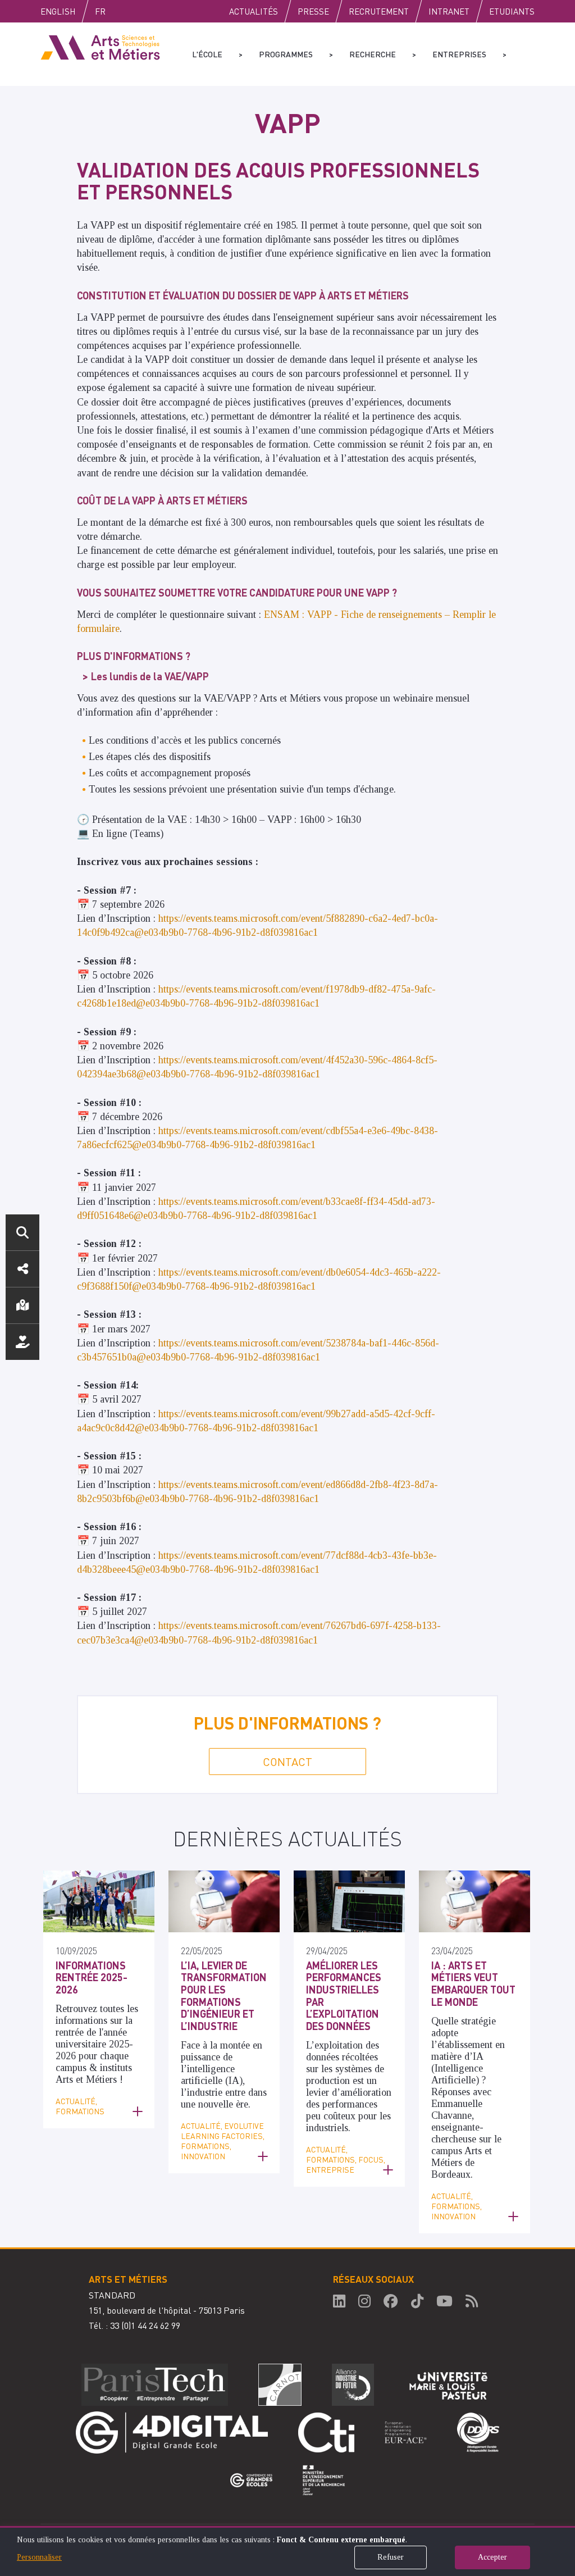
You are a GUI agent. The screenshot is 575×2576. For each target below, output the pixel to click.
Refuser (391, 2557)
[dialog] (287, 2551)
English (58, 11)
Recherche (373, 54)
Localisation (22, 1305)
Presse (313, 11)
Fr (100, 11)
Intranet (449, 11)
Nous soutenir (22, 1342)
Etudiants (512, 11)
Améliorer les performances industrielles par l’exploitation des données (344, 1995)
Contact (287, 1762)
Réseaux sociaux (22, 1269)
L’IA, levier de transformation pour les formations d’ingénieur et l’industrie (224, 1995)
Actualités (254, 11)
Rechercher (22, 1232)
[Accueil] (100, 47)
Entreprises (459, 54)
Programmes (286, 54)
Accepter (492, 2557)
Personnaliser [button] (39, 2557)
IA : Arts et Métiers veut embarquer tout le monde (473, 1983)
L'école (207, 54)
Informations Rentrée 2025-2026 (92, 1977)
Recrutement (379, 11)
